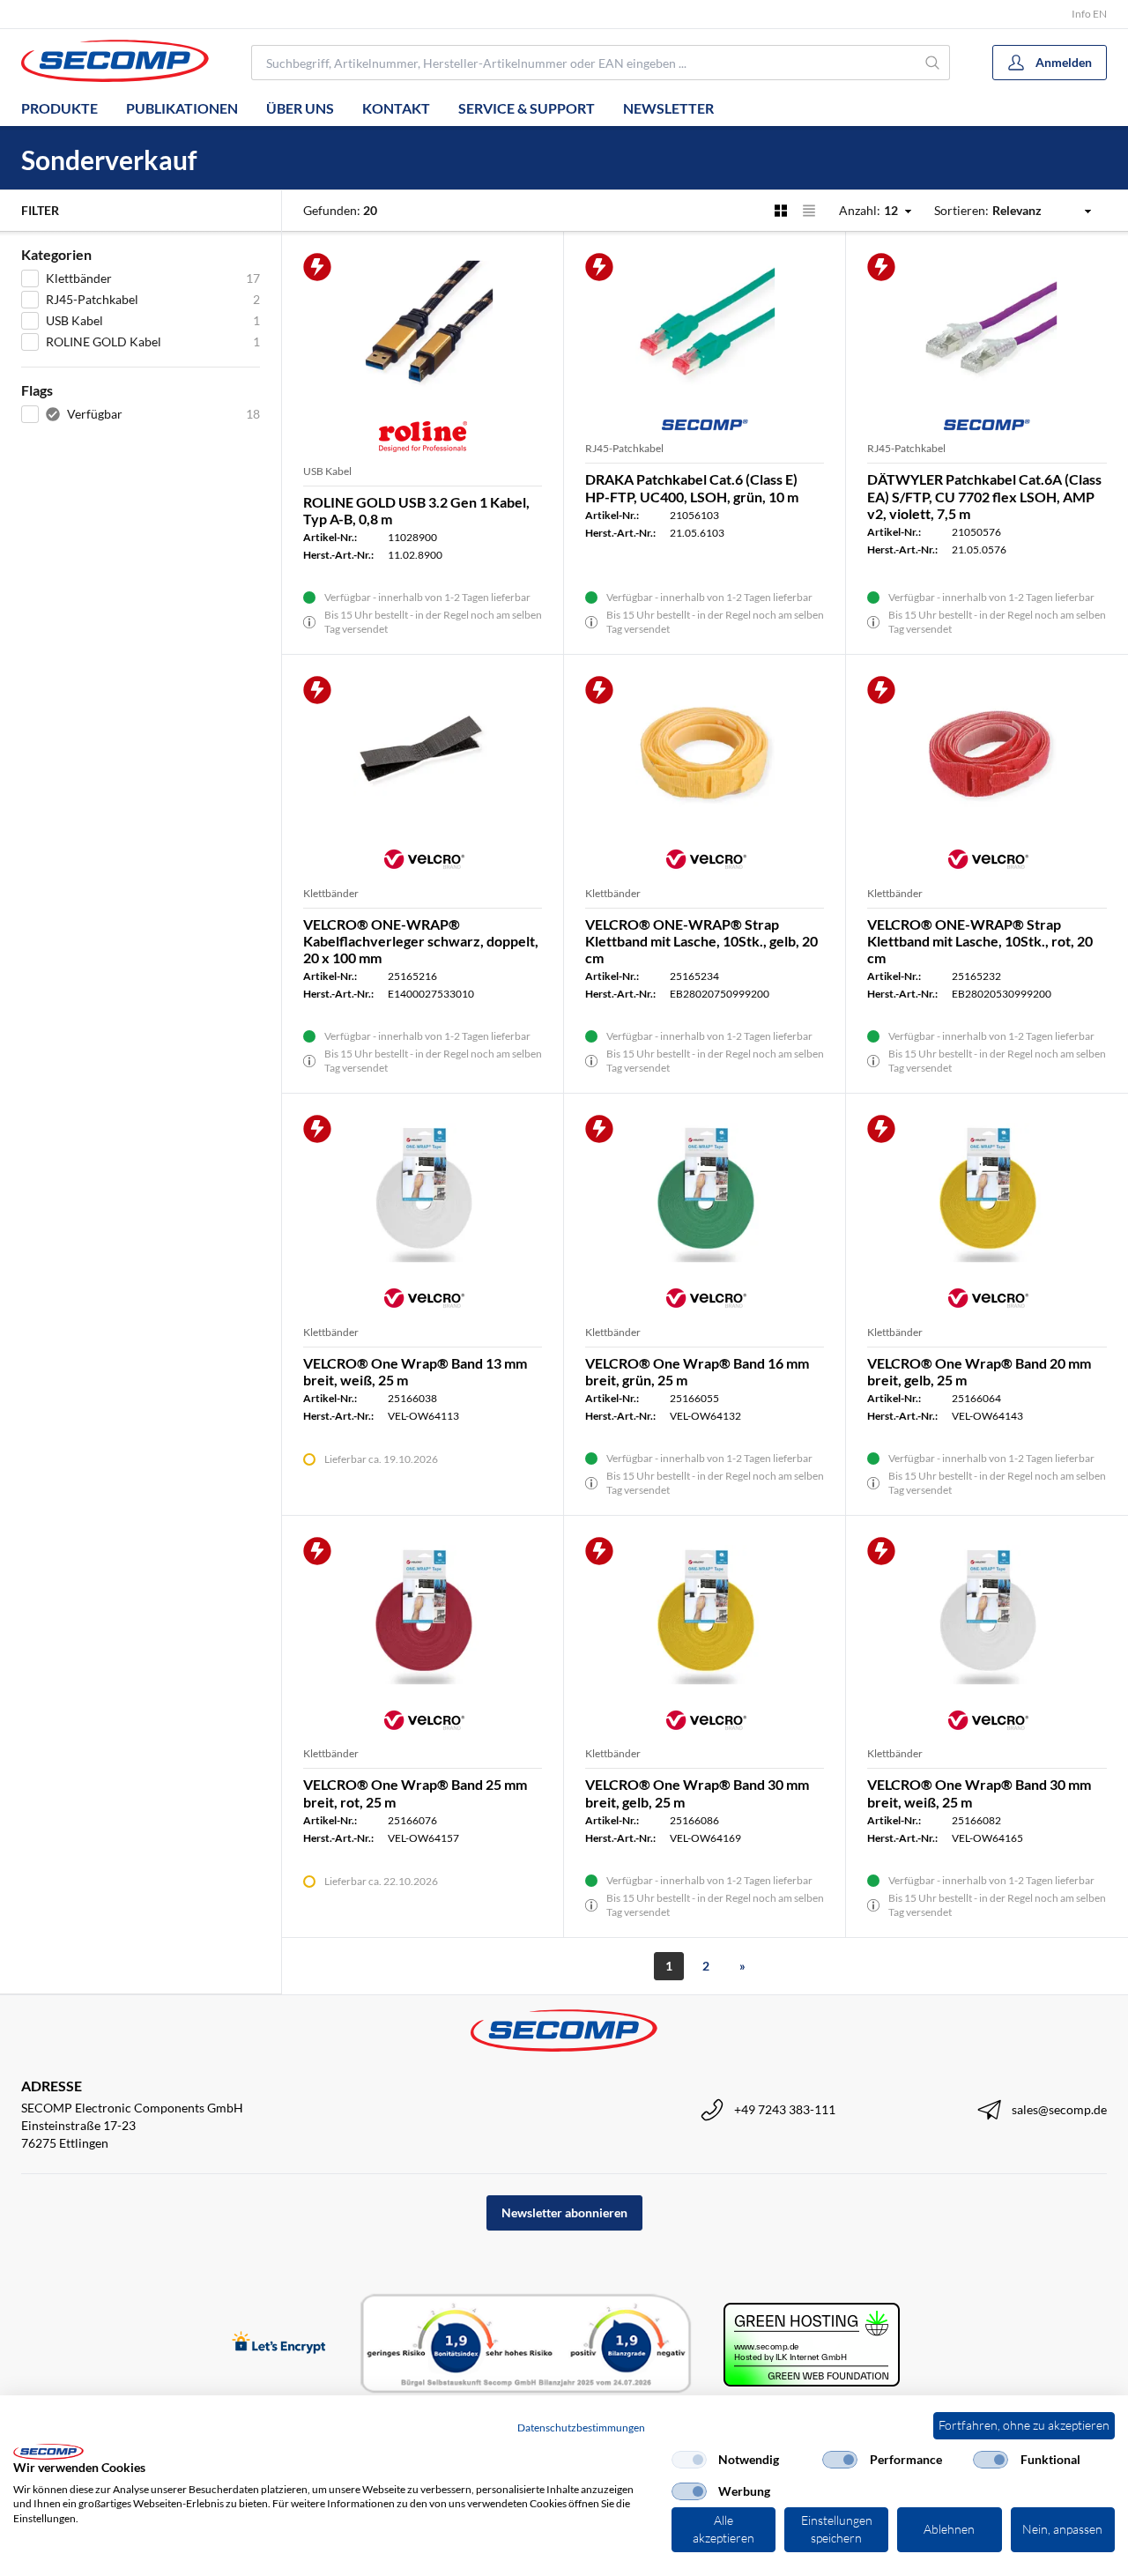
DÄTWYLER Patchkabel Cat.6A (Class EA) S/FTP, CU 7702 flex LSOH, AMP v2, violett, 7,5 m (984, 496)
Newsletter (668, 108)
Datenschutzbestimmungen (581, 2428)
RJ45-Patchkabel (624, 448)
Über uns (300, 108)
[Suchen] (933, 63)
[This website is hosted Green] (812, 2345)
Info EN (1089, 14)
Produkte (59, 108)
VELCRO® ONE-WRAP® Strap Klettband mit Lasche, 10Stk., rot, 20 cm (980, 941)
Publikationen (182, 108)
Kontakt (396, 108)
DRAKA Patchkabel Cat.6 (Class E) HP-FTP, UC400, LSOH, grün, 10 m (692, 487)
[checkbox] (689, 2460)
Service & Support (527, 108)
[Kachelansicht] (781, 211)
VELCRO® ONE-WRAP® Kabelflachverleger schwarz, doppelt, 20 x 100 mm (421, 941)
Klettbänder (331, 893)
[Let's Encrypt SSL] (279, 2344)
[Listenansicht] (809, 211)
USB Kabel (327, 471)
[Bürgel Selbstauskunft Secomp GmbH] (526, 2344)
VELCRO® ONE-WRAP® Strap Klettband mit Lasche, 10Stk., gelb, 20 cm (701, 941)
